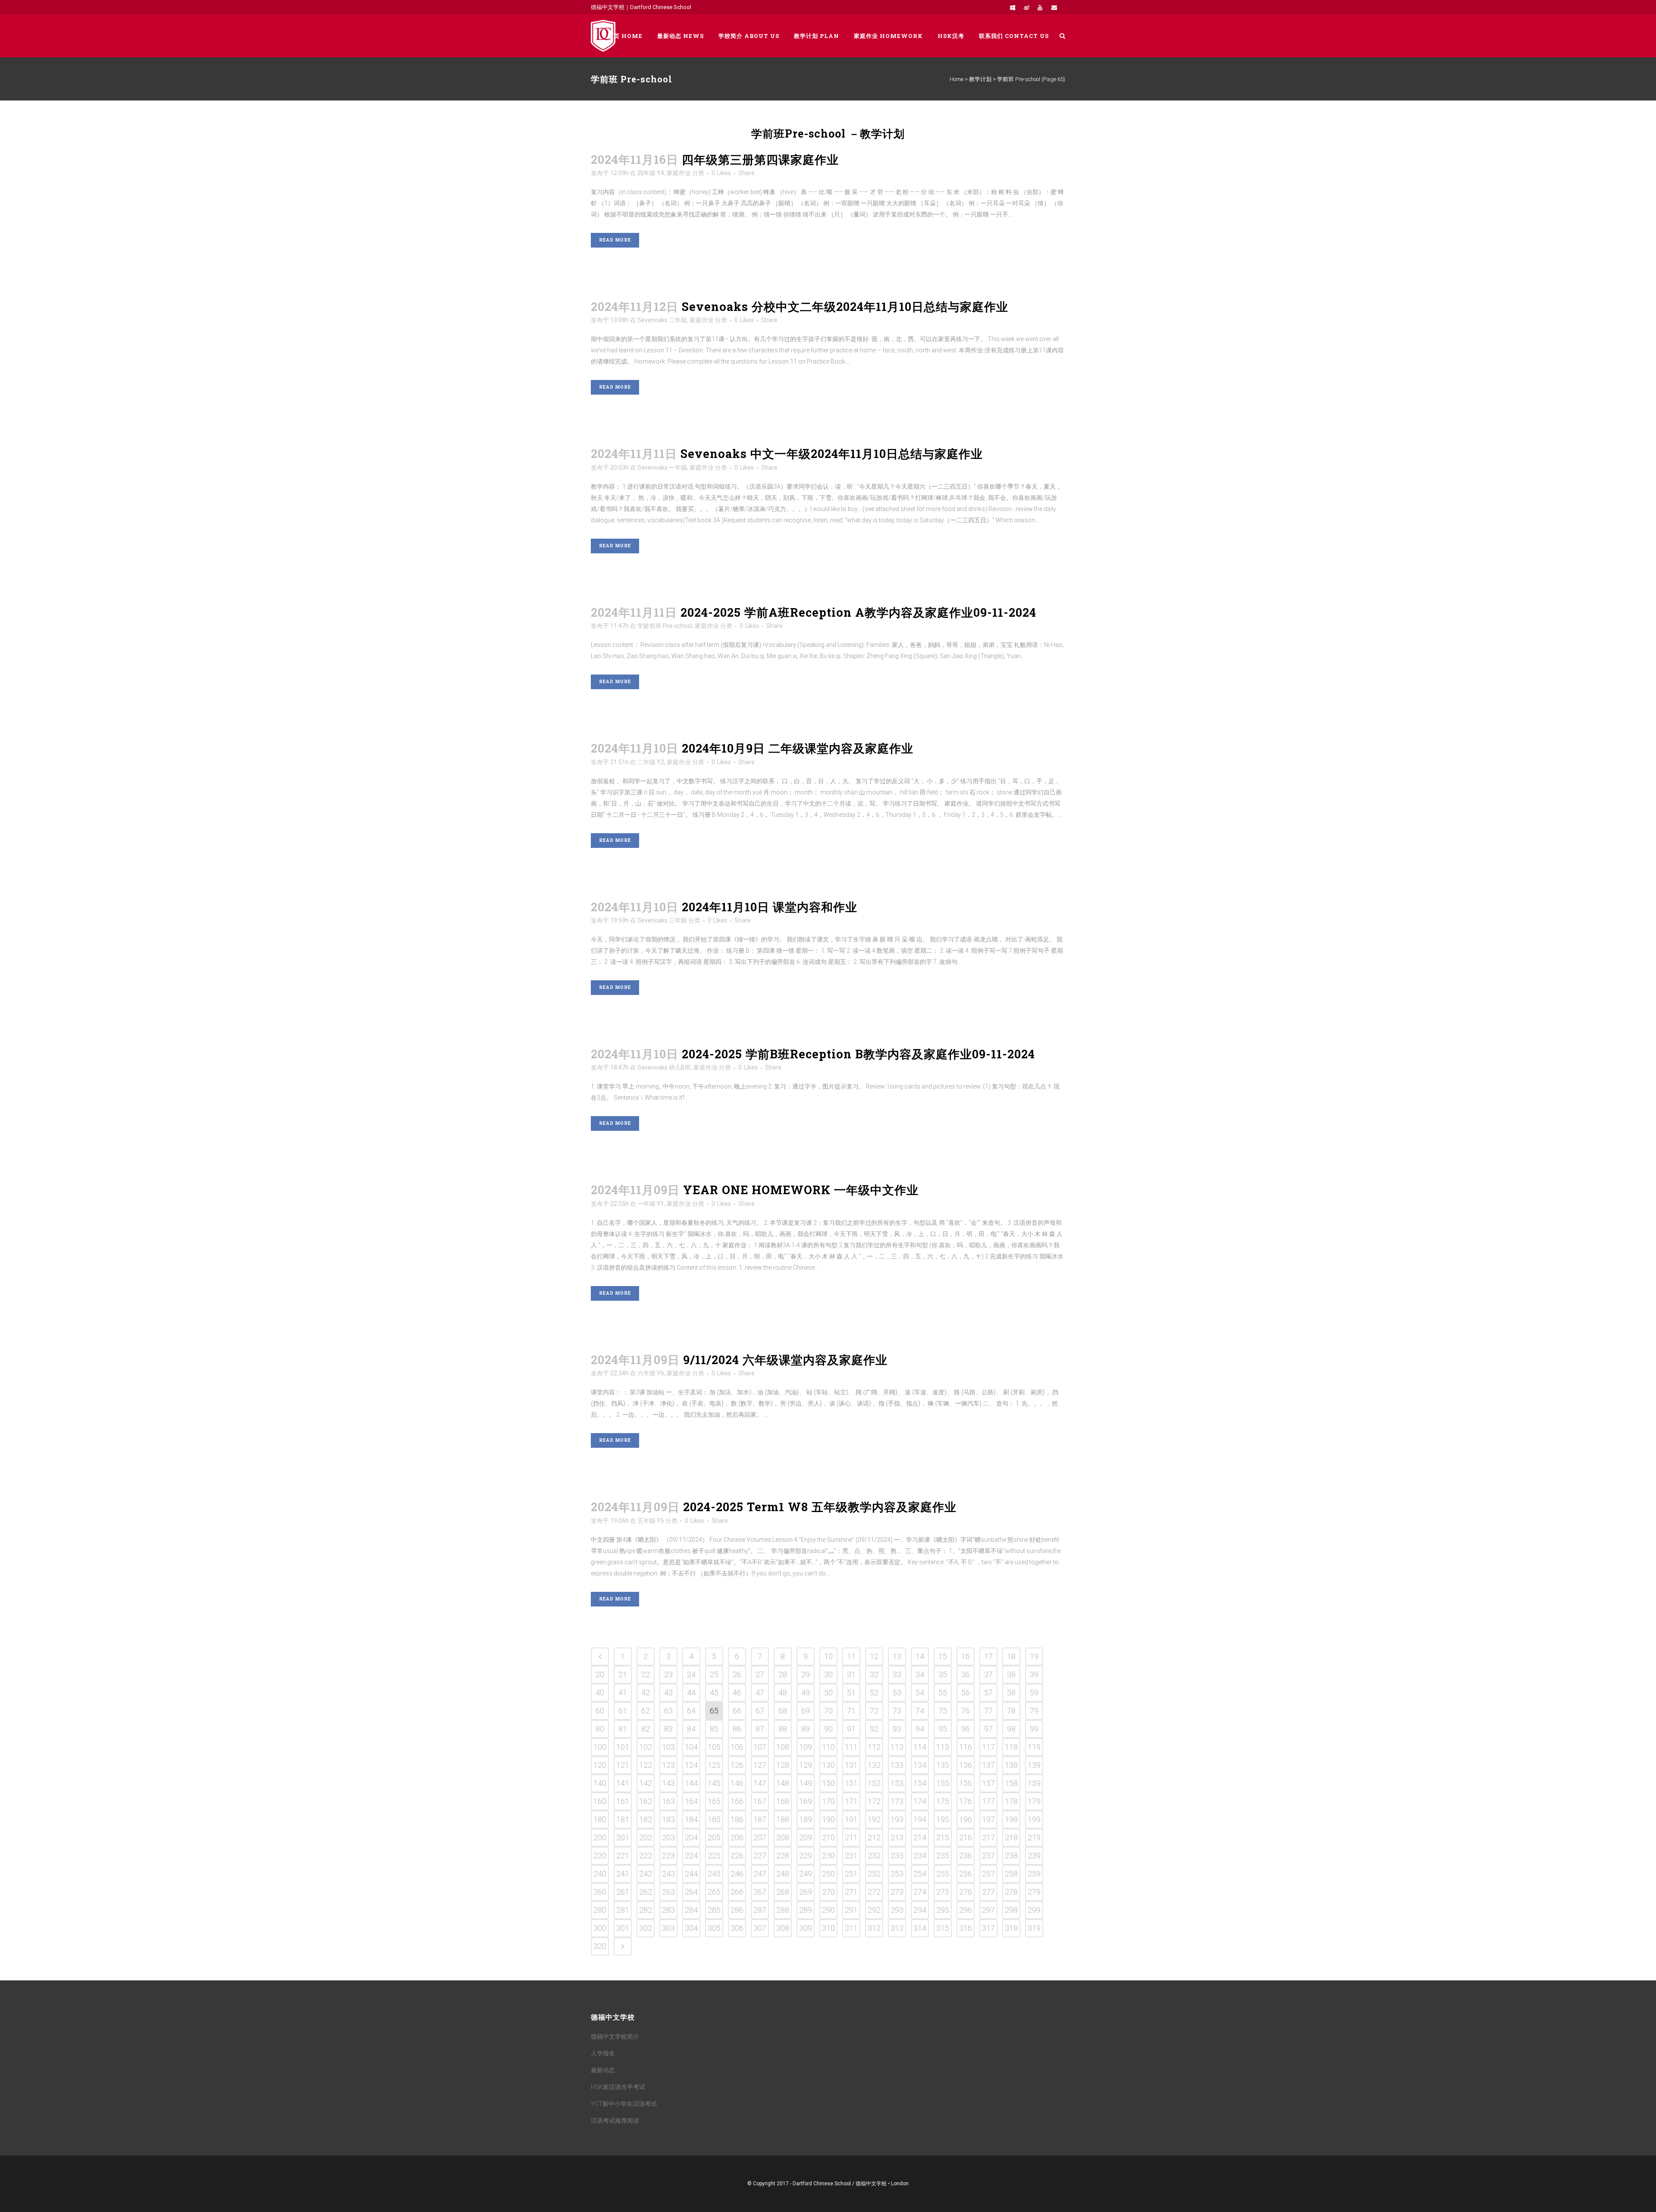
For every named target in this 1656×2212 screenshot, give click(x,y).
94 (920, 1729)
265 (714, 1892)
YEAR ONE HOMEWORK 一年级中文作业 (801, 1190)
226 (737, 1856)
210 (828, 1837)
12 (874, 1656)
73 (897, 1711)
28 (783, 1674)
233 (897, 1856)
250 (828, 1874)
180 (600, 1819)
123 (668, 1765)
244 (691, 1874)
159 (1034, 1783)
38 (1011, 1674)
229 (806, 1856)
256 (966, 1874)
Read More (615, 240)
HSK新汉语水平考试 (618, 2087)
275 (943, 1892)
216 (966, 1837)
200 (600, 1837)
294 (920, 1910)
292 (874, 1910)
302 (646, 1928)
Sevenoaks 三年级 (662, 920)
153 (897, 1783)
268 (783, 1892)
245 (714, 1874)
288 (783, 1910)
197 (988, 1819)
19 (1034, 1656)
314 (920, 1928)
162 (646, 1801)
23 (668, 1674)
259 (1034, 1874)
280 (600, 1910)
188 (783, 1819)
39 (1034, 1674)
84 (691, 1729)
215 (943, 1837)
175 (943, 1801)
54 (920, 1693)
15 (943, 1656)
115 (943, 1747)
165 (714, 1801)
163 (668, 1801)
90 (828, 1729)
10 (828, 1656)
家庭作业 (679, 173)
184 (691, 1819)
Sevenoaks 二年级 (662, 320)
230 (828, 1856)
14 (920, 1656)
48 (783, 1693)
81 (623, 1729)
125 (714, 1765)
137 (988, 1765)
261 (623, 1892)
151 (851, 1783)
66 (737, 1711)
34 (920, 1674)
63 (668, 1711)
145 (714, 1783)
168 (783, 1801)
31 (851, 1674)
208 (783, 1837)
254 (920, 1874)
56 (966, 1693)
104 (691, 1747)
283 (668, 1910)
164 (691, 1801)
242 (646, 1874)
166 (737, 1801)
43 (668, 1693)
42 (646, 1693)
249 (806, 1874)
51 (851, 1693)
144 (691, 1783)
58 (1011, 1693)
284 (691, 1910)
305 (714, 1928)
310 (828, 1928)
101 (623, 1747)
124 (691, 1765)
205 (714, 1837)
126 (737, 1765)
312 (874, 1928)
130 (828, 1765)
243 (668, 1874)
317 (988, 1928)
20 (600, 1674)
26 (737, 1674)
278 (1011, 1892)
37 (988, 1674)
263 (668, 1892)
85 (714, 1729)
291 (851, 1910)
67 (760, 1711)
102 (646, 1747)
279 (1034, 1892)
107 (760, 1747)
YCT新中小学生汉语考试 (624, 2104)
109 (806, 1747)
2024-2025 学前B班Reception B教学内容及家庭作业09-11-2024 (858, 1054)
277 (988, 1892)
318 (1011, 1928)
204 (691, 1837)
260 (600, 1892)
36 (966, 1674)
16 (966, 1656)
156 (966, 1783)
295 (943, 1910)
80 (600, 1729)
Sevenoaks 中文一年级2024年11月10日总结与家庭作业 (832, 453)
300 (600, 1928)
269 (806, 1892)
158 (1011, 1783)
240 (600, 1874)
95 (943, 1729)
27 (760, 1674)
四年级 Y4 (651, 173)
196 (966, 1819)
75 (943, 1711)
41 (623, 1693)
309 (806, 1928)
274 (920, 1892)
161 (623, 1801)
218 (1011, 1837)
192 (874, 1819)
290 (828, 1910)
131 (851, 1765)
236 (966, 1856)
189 (806, 1819)
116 (966, 1747)
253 (897, 1874)
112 (874, 1747)
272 (874, 1892)
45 (714, 1693)
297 (988, 1910)
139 (1034, 1765)
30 (828, 1674)
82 (646, 1729)
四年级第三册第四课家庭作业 (760, 159)
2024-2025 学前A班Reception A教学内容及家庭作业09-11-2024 (858, 612)
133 (897, 1765)
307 (760, 1928)
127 (760, 1765)
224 (691, 1856)
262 (646, 1892)
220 (600, 1856)
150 (828, 1783)
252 (874, 1874)
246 (737, 1874)
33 (897, 1674)
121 (623, 1765)
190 (828, 1819)
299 (1034, 1910)
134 (920, 1765)
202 (646, 1837)
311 (851, 1928)
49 (806, 1693)
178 (1011, 1801)
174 (920, 1801)
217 (988, 1837)
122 (646, 1765)
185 (714, 1819)
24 (691, 1674)
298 (1011, 1910)
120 (600, 1765)
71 (851, 1711)
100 (600, 1747)
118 (1011, 1747)
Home (957, 79)
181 (623, 1819)
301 (623, 1928)
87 (760, 1729)
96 (966, 1729)
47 (760, 1693)
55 (943, 1693)
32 (874, 1674)
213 (897, 1837)
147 (760, 1783)
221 (623, 1856)
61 (623, 1711)
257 (988, 1874)
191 (851, 1819)
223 (668, 1856)
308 (783, 1928)
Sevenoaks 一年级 (662, 468)
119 (1034, 1747)
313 (897, 1928)
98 (1011, 1729)
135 (943, 1765)
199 (1034, 1819)
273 (897, 1892)
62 (646, 1711)
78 (1011, 1711)
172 (874, 1801)
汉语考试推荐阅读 (615, 2121)
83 (668, 1729)
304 (691, 1928)
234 (920, 1856)
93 (897, 1729)
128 (783, 1765)
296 (966, 1910)
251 (851, 1874)
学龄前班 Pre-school (665, 626)
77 (988, 1711)
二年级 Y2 (651, 762)
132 (874, 1765)
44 (691, 1693)
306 (737, 1928)
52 (874, 1693)
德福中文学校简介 (615, 2036)
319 (1034, 1928)
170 (828, 1801)
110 (828, 1747)
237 (988, 1856)
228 (783, 1856)
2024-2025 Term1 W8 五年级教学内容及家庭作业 (820, 1507)
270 (828, 1892)
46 (737, 1693)
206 (737, 1837)
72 (874, 1711)
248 (783, 1874)
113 (897, 1747)
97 (988, 1729)
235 (943, 1856)
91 (851, 1729)
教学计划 (980, 79)
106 (737, 1747)
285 (714, 1910)
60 (600, 1711)
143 (668, 1783)
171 (851, 1801)
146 (737, 1783)
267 (760, 1892)
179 (1034, 1801)
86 (737, 1729)
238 (1011, 1856)
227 (760, 1856)
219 (1034, 1837)
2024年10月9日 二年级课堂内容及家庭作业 (798, 748)
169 (806, 1801)
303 (668, 1928)
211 (851, 1837)
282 (646, 1910)
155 (943, 1783)
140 (600, 1783)
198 (1011, 1819)
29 (806, 1674)
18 (1011, 1656)
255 (943, 1874)
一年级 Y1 (651, 1204)
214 (920, 1837)
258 (1011, 1874)
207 (760, 1837)
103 (668, 1747)
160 (600, 1801)
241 (623, 1874)
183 (668, 1819)
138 (1011, 1765)
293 (897, 1910)
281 (623, 1910)
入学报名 (603, 2053)
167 (760, 1801)
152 (874, 1783)
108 (783, 1747)
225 (714, 1856)
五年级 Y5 (651, 1521)
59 (1034, 1693)
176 (966, 1801)
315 (943, 1928)
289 (806, 1910)
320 (600, 1946)
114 (920, 1747)
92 (874, 1729)
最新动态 (603, 2070)
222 (646, 1856)
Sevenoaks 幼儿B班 (664, 1067)
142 (646, 1783)
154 (920, 1783)
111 (851, 1747)
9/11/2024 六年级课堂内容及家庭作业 (785, 1360)
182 (646, 1819)
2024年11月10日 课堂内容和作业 (770, 907)
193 (897, 1819)
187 (760, 1819)
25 (714, 1674)
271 (851, 1892)
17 (988, 1656)
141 (623, 1783)
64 (691, 1711)
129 (806, 1765)
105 (714, 1747)
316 (966, 1928)
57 (988, 1693)
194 (920, 1819)
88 (783, 1729)
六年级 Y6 (651, 1373)
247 (760, 1874)
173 (897, 1801)
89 (806, 1729)
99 (1034, 1729)
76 (966, 1711)
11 (851, 1656)
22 (646, 1674)
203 (668, 1837)
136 (966, 1765)
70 (828, 1711)
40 (600, 1693)
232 (874, 1856)
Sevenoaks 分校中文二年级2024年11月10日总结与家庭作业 (845, 306)
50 (828, 1693)
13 (897, 1656)
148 (783, 1783)
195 (943, 1819)
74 (920, 1711)
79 (1034, 1711)
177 (988, 1801)
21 (623, 1674)
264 (691, 1892)
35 (943, 1674)
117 (988, 1747)
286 (737, 1910)
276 (966, 1892)
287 (760, 1910)
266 (737, 1892)
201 (623, 1837)
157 (988, 1783)
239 (1034, 1856)
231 (851, 1856)
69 (806, 1711)
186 (737, 1819)
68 (783, 1711)
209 (806, 1837)
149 (806, 1783)
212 (874, 1837)
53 (897, 1693)
